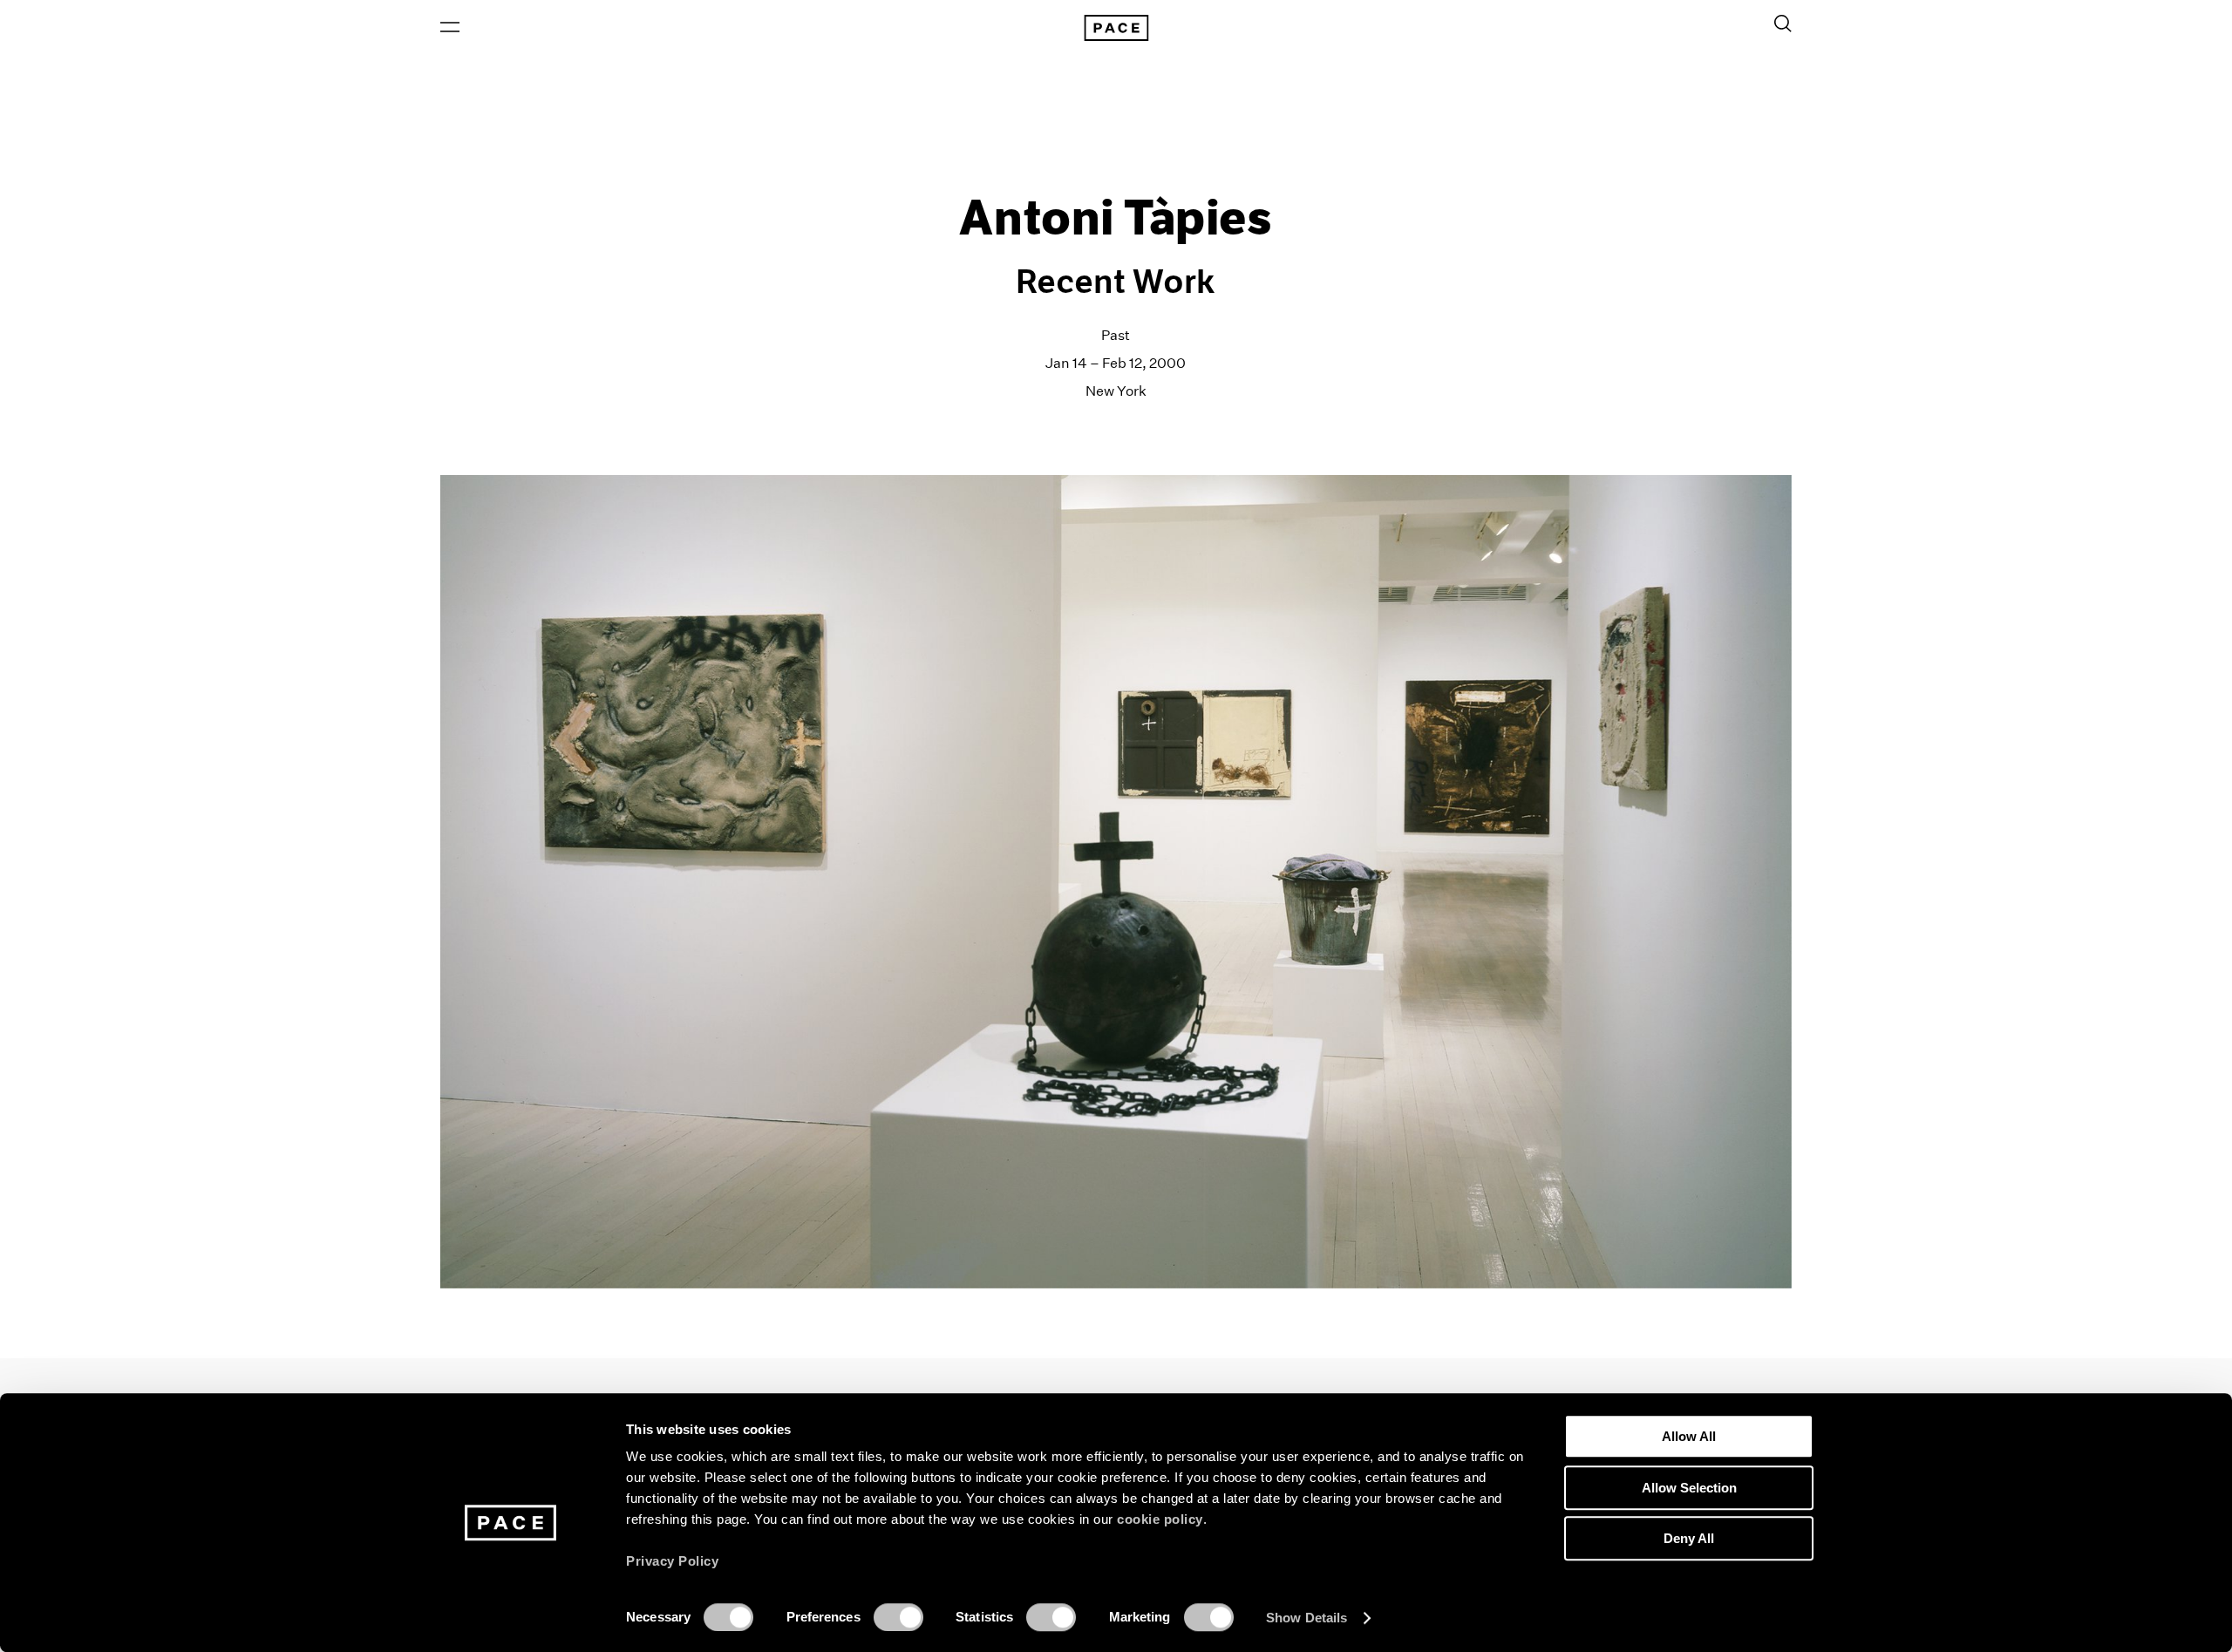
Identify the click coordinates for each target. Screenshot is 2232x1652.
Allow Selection (1689, 1488)
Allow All (1689, 1436)
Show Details (1307, 1618)
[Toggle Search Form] (1783, 24)
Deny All (1689, 1538)
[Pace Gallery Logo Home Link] (1116, 28)
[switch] (898, 1617)
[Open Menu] (450, 27)
